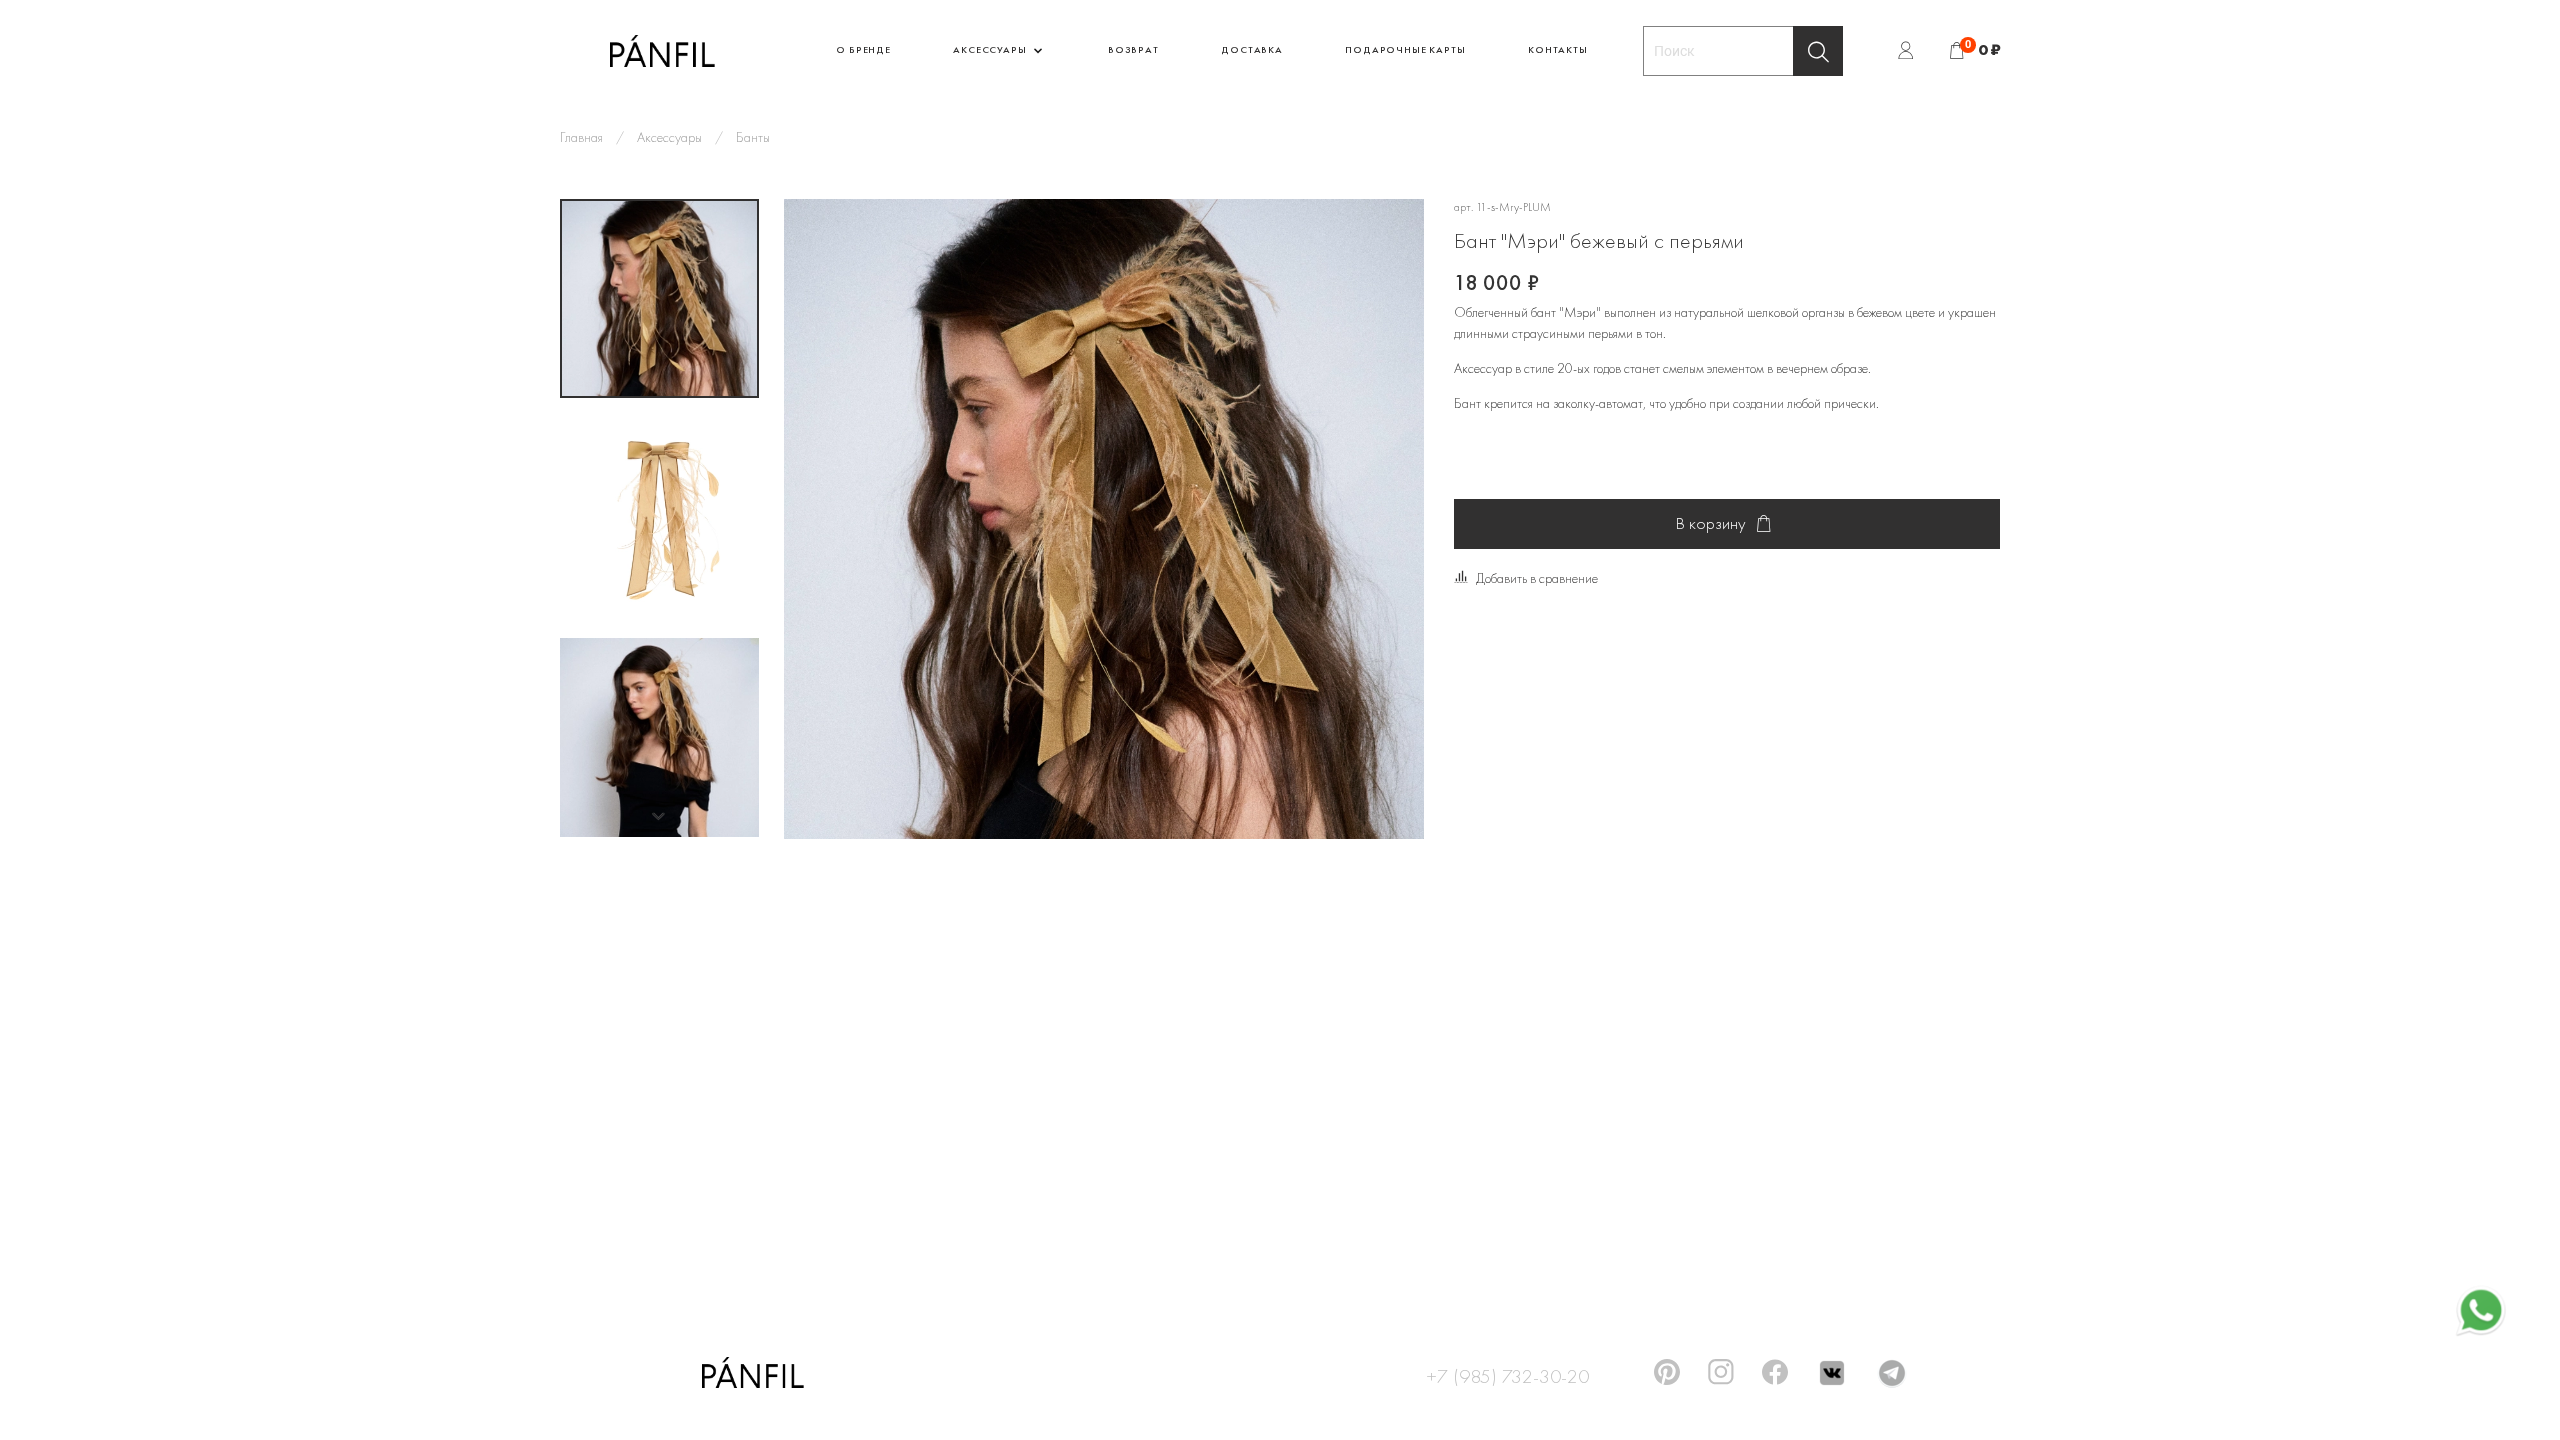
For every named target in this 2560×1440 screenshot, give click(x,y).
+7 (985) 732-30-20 (1507, 1373)
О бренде (863, 49)
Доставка (1252, 49)
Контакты (1558, 49)
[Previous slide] (819, 519)
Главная (581, 137)
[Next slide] (659, 816)
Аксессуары (991, 49)
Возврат (1133, 49)
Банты (753, 137)
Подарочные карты (1405, 49)
